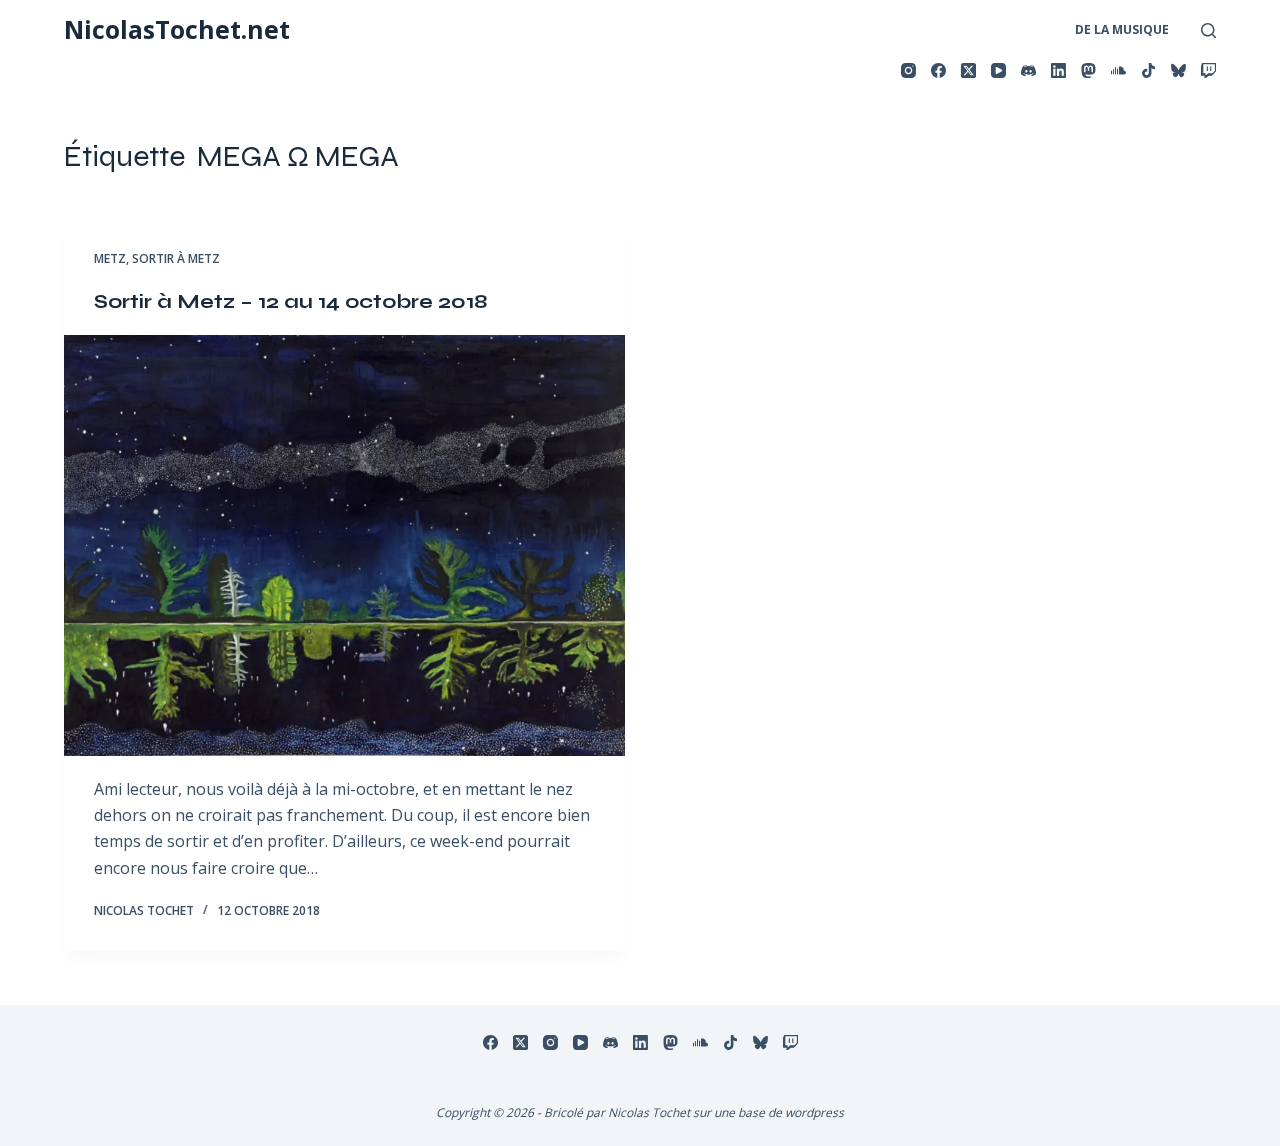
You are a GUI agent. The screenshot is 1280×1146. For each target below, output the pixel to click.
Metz (110, 258)
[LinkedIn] (1058, 70)
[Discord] (1028, 70)
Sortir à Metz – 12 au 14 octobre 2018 (290, 301)
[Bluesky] (1178, 70)
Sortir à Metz (176, 258)
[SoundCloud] (1118, 70)
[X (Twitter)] (968, 70)
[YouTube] (998, 70)
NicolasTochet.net (177, 29)
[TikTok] (1148, 70)
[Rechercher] (1208, 30)
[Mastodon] (1088, 70)
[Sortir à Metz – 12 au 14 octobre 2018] (344, 545)
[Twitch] (1208, 70)
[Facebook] (938, 70)
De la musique (1122, 29)
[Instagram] (908, 70)
